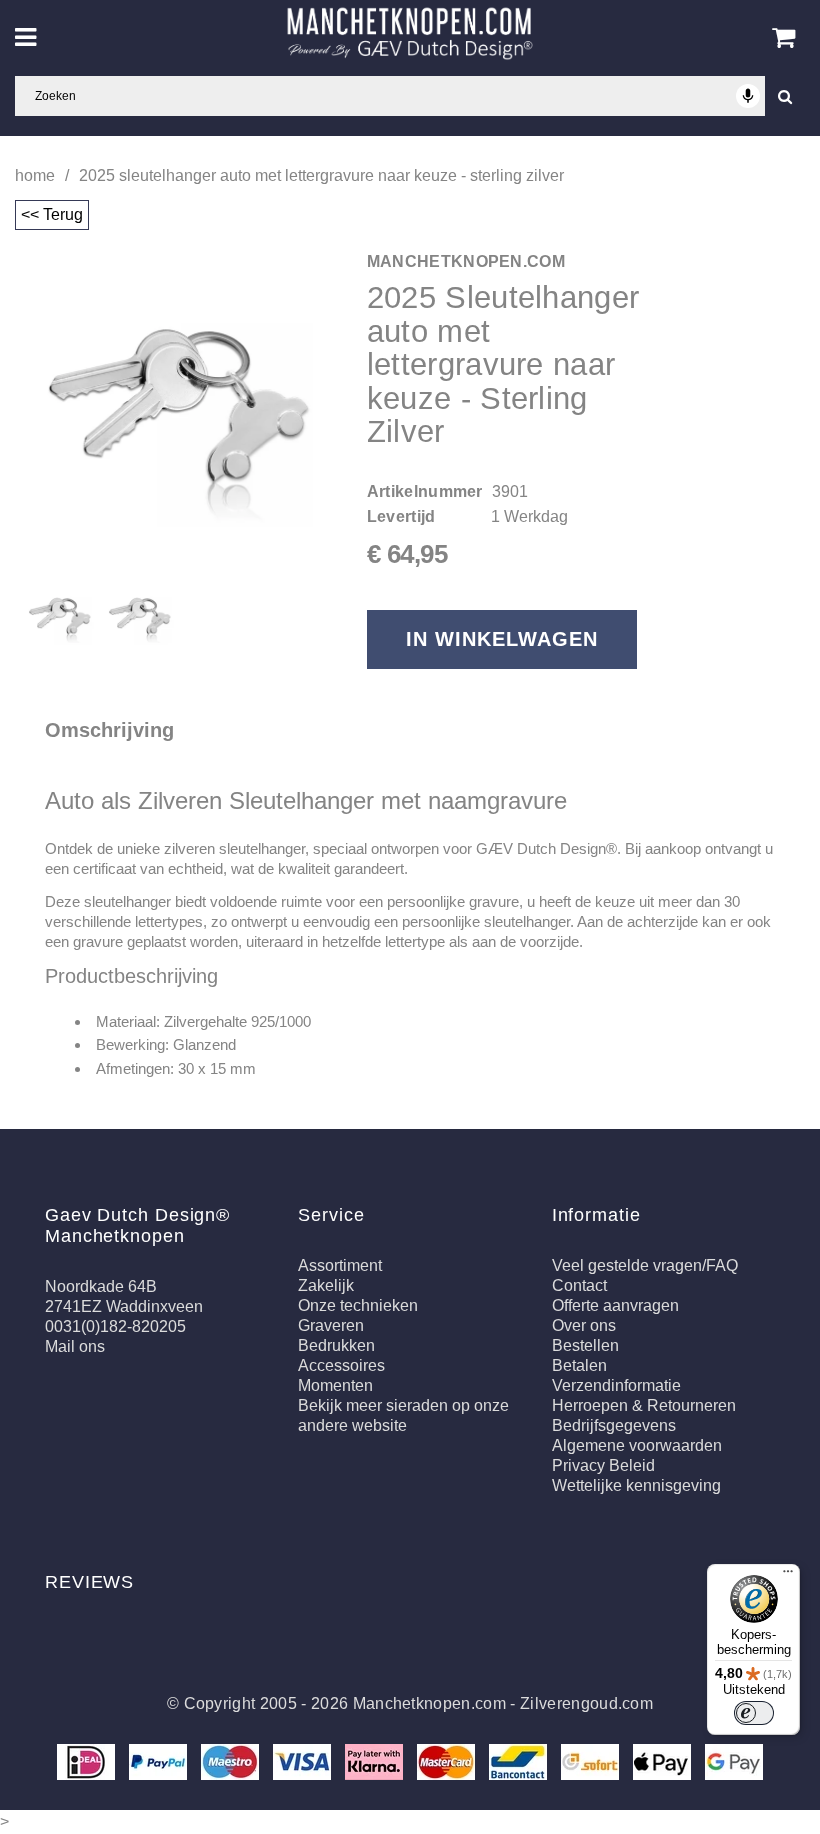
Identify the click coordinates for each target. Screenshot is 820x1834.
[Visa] (304, 1760)
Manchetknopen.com (429, 1703)
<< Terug (52, 214)
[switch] (754, 1713)
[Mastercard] (448, 1760)
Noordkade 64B (101, 1286)
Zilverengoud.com (586, 1703)
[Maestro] (232, 1760)
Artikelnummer (425, 491)
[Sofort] (592, 1760)
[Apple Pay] (664, 1760)
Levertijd (401, 516)
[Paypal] (160, 1760)
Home (35, 175)
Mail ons (75, 1346)
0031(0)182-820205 (115, 1326)
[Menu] (788, 1576)
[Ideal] (88, 1760)
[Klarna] (376, 1760)
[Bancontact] (520, 1760)
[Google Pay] (734, 1760)
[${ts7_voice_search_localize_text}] (748, 96)
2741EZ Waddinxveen (124, 1306)
